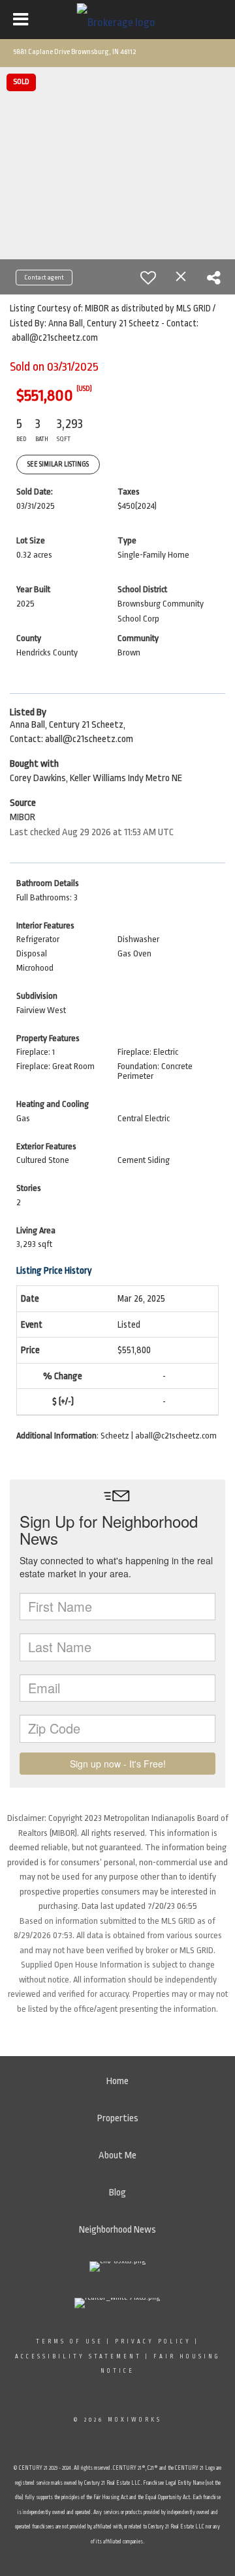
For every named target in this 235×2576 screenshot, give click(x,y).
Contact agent (44, 278)
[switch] (148, 278)
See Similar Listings (58, 465)
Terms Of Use (70, 2341)
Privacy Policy (153, 2341)
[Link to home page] (118, 20)
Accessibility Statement (78, 2356)
